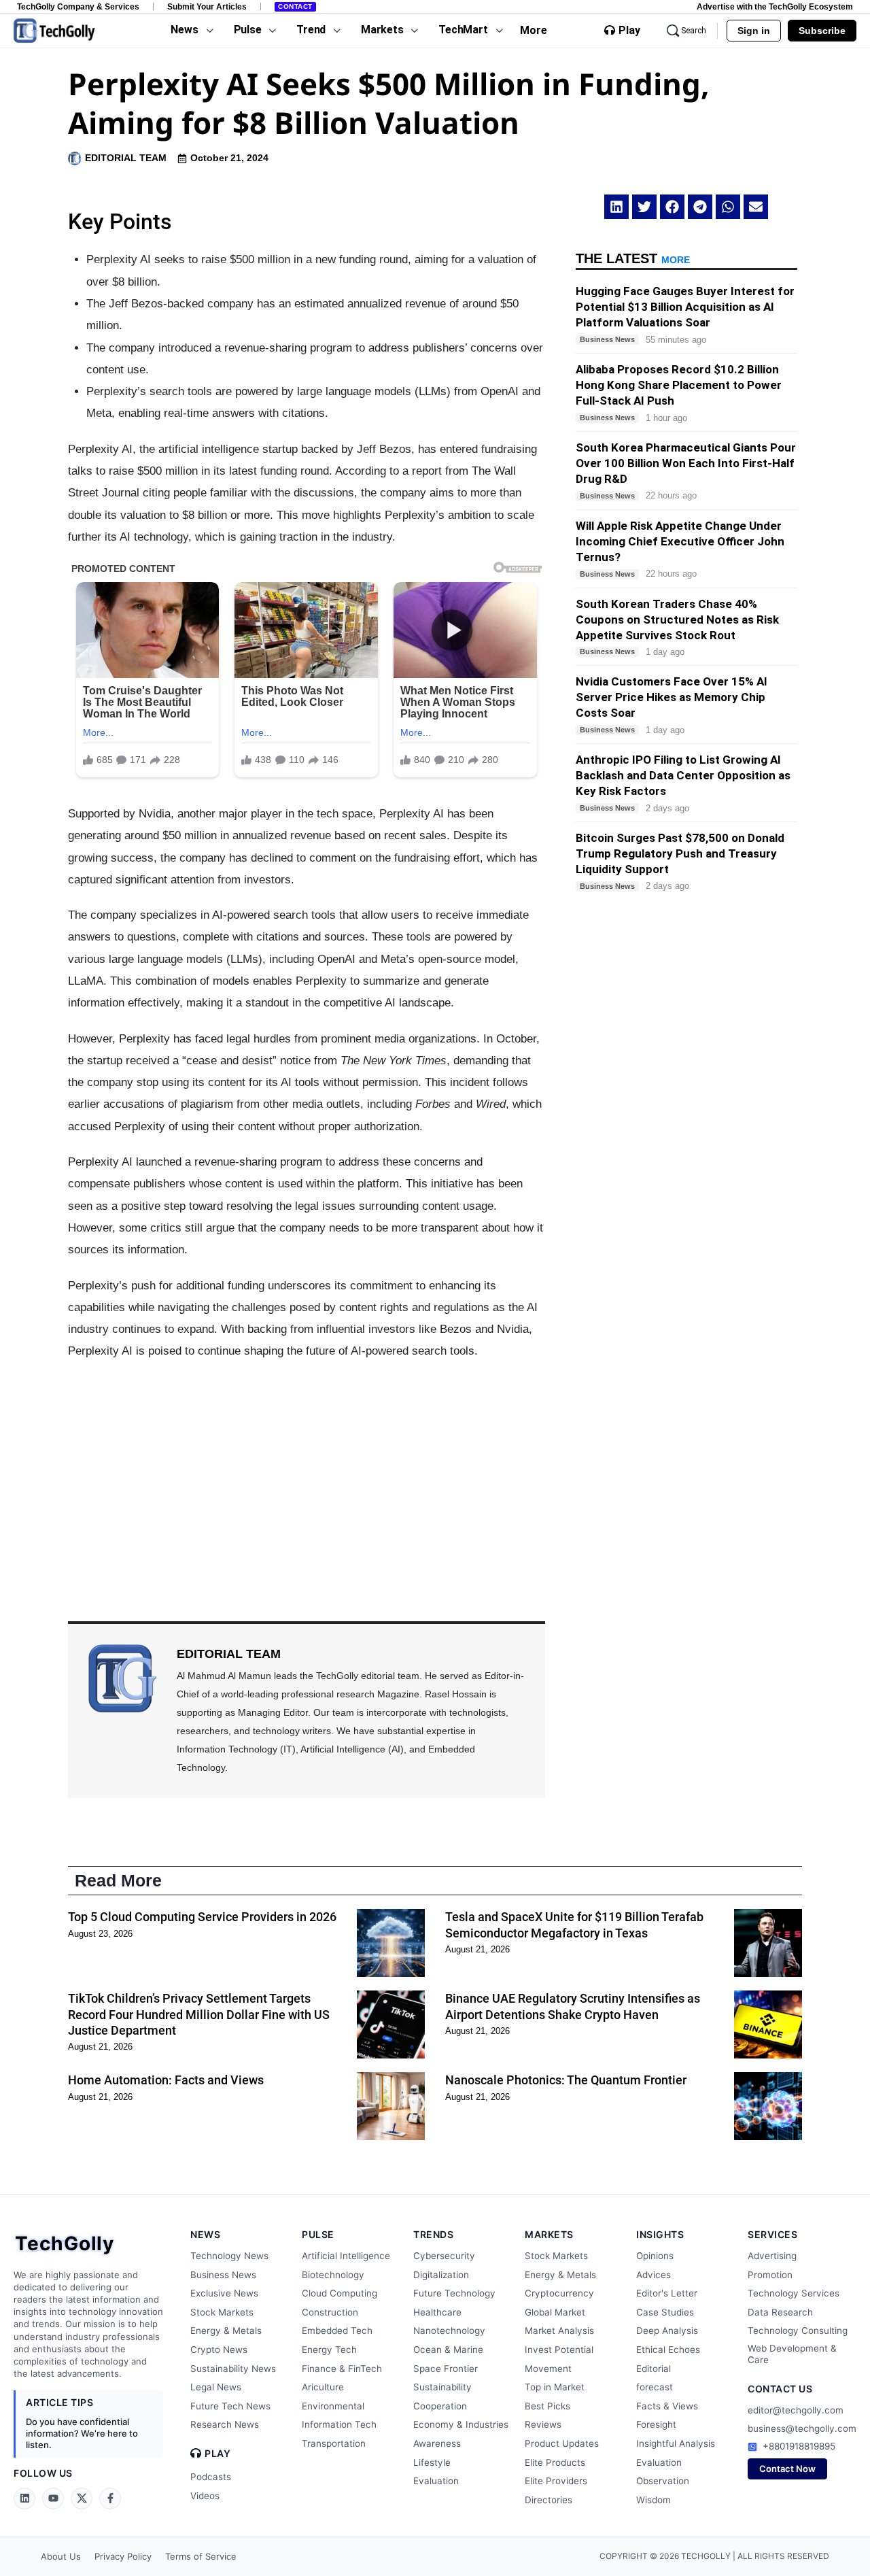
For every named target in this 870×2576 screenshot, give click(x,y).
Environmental (333, 2406)
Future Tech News (230, 2406)
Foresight (656, 2424)
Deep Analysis (667, 2331)
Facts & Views (667, 2406)
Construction (330, 2312)
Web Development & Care (792, 2354)
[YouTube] (53, 2498)
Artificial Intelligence (346, 2256)
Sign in (754, 31)
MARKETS (549, 2234)
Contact (295, 6)
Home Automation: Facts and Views (166, 2080)
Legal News (216, 2387)
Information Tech (339, 2424)
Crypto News (219, 2350)
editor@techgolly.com (796, 2410)
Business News (223, 2275)
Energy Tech (329, 2350)
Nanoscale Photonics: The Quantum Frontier (566, 2080)
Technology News (229, 2256)
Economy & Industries (461, 2424)
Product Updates (562, 2443)
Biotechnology (333, 2275)
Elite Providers (556, 2481)
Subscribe (822, 31)
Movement (548, 2369)
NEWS (205, 2234)
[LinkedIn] (24, 2498)
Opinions (655, 2256)
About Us (61, 2556)
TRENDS (433, 2234)
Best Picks (547, 2406)
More (534, 30)
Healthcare (437, 2312)
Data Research (780, 2312)
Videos (205, 2496)
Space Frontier (446, 2369)
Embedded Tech (337, 2331)
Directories (549, 2500)
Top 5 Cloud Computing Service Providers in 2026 (202, 1917)
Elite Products (555, 2462)
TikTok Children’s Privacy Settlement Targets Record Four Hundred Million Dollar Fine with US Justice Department (199, 2014)
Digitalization (441, 2275)
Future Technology (454, 2293)
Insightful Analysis (676, 2443)
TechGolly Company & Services (78, 6)
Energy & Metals (226, 2331)
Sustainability (442, 2387)
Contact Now (787, 2469)
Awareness (437, 2443)
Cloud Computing (340, 2293)
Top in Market (555, 2387)
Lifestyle (432, 2462)
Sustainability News (233, 2369)
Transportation (334, 2443)
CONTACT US (780, 2389)
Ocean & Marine (448, 2350)
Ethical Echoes (668, 2350)
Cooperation (440, 2406)
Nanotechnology (449, 2331)
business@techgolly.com (802, 2428)
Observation (663, 2481)
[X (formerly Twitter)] (82, 2498)
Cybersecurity (444, 2256)
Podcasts (211, 2477)
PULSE (318, 2234)
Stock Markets (222, 2312)
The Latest (633, 258)
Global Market (555, 2312)
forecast (655, 2387)
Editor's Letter (667, 2293)
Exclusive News (224, 2293)
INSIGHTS (660, 2234)
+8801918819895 (799, 2446)
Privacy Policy (123, 2556)
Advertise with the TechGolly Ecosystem (775, 6)
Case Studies (665, 2312)
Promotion (770, 2275)
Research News (225, 2424)
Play (629, 31)
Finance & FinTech (342, 2369)
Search (694, 31)
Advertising (772, 2256)
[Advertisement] (307, 1472)
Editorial (654, 2369)
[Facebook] (110, 2498)
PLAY (217, 2454)
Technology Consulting (798, 2331)
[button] (616, 207)
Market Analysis (559, 2331)
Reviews (543, 2424)
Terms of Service (201, 2556)
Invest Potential (559, 2350)
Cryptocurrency (559, 2293)
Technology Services (794, 2293)
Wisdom (654, 2500)
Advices (654, 2275)
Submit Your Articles (207, 6)
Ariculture (323, 2387)
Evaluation (436, 2481)
